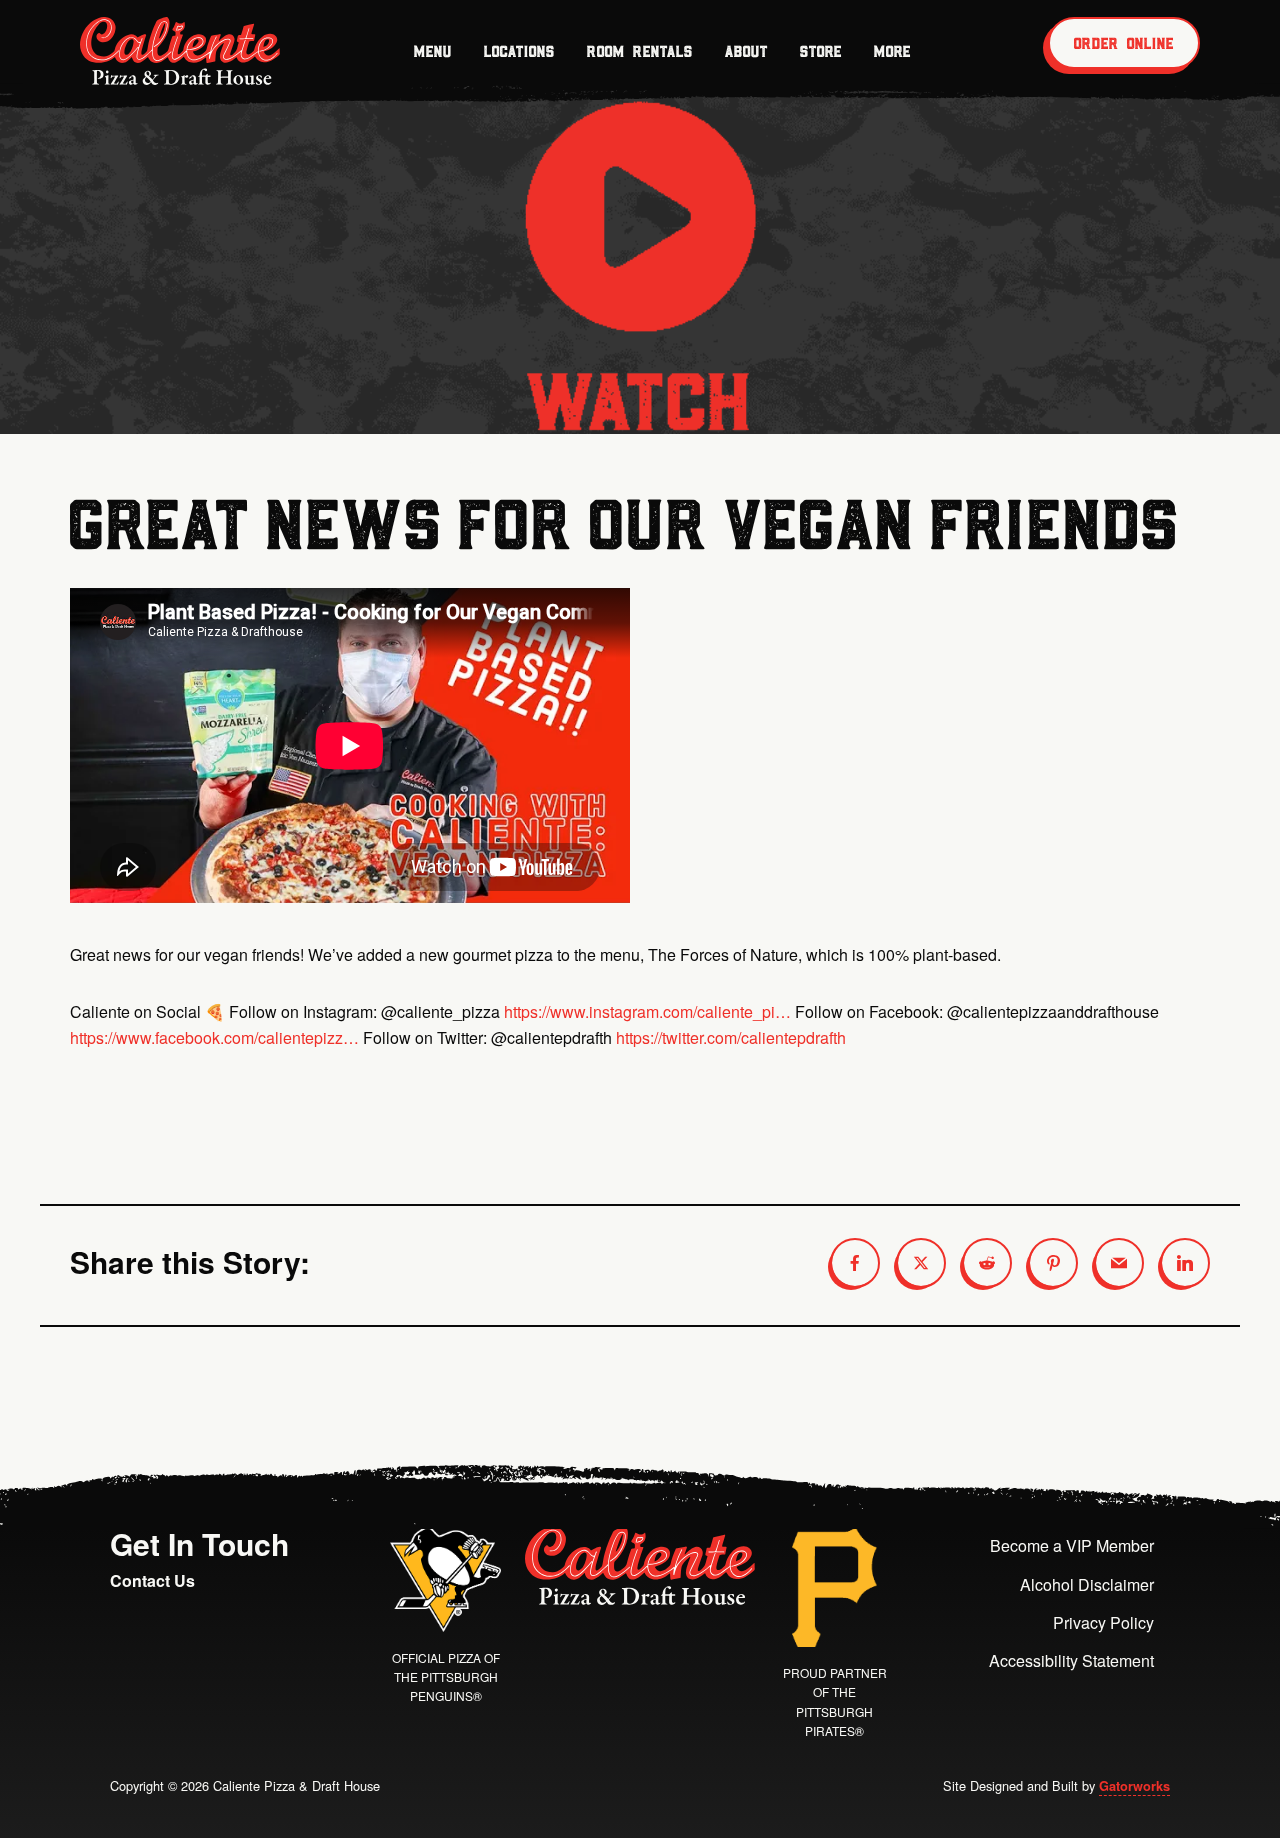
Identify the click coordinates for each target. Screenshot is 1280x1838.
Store (821, 51)
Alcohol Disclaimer (1087, 1584)
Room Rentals (640, 51)
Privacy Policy (1103, 1622)
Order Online (1124, 43)
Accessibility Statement (1071, 1660)
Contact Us (152, 1580)
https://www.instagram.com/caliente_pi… (647, 1011)
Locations (519, 51)
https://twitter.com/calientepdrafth (731, 1037)
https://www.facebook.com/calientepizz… (214, 1037)
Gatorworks (1134, 1786)
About (746, 51)
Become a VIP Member (1072, 1545)
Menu (433, 51)
